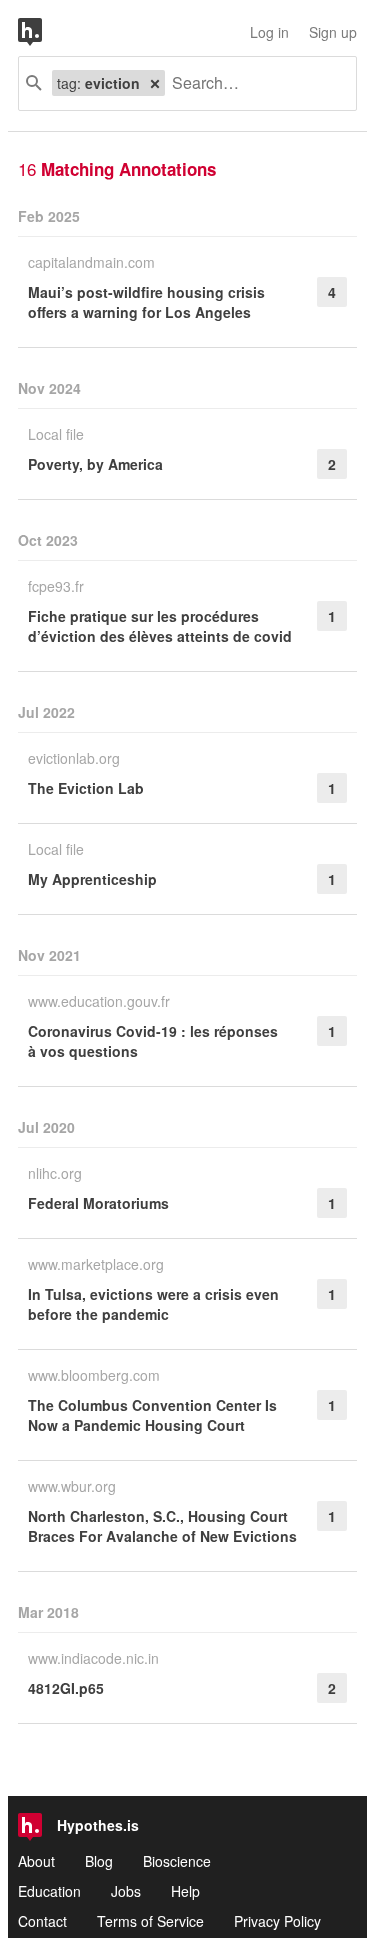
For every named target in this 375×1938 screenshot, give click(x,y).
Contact (42, 1921)
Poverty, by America (95, 464)
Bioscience (177, 1861)
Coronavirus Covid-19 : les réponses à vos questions (153, 1041)
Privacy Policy (277, 1921)
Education (49, 1891)
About (36, 1861)
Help (185, 1891)
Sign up (333, 32)
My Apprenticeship (92, 879)
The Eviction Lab (86, 788)
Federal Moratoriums (98, 1203)
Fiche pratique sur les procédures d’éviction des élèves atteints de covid (160, 626)
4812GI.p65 (66, 1688)
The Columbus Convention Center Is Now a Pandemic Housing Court (152, 1415)
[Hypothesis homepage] (45, 32)
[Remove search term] (155, 83)
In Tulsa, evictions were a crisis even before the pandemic (153, 1304)
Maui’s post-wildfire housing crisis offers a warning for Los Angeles (146, 302)
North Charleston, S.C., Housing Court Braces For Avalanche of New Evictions (162, 1526)
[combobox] (253, 83)
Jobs (126, 1891)
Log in (269, 32)
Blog (99, 1861)
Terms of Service (150, 1921)
